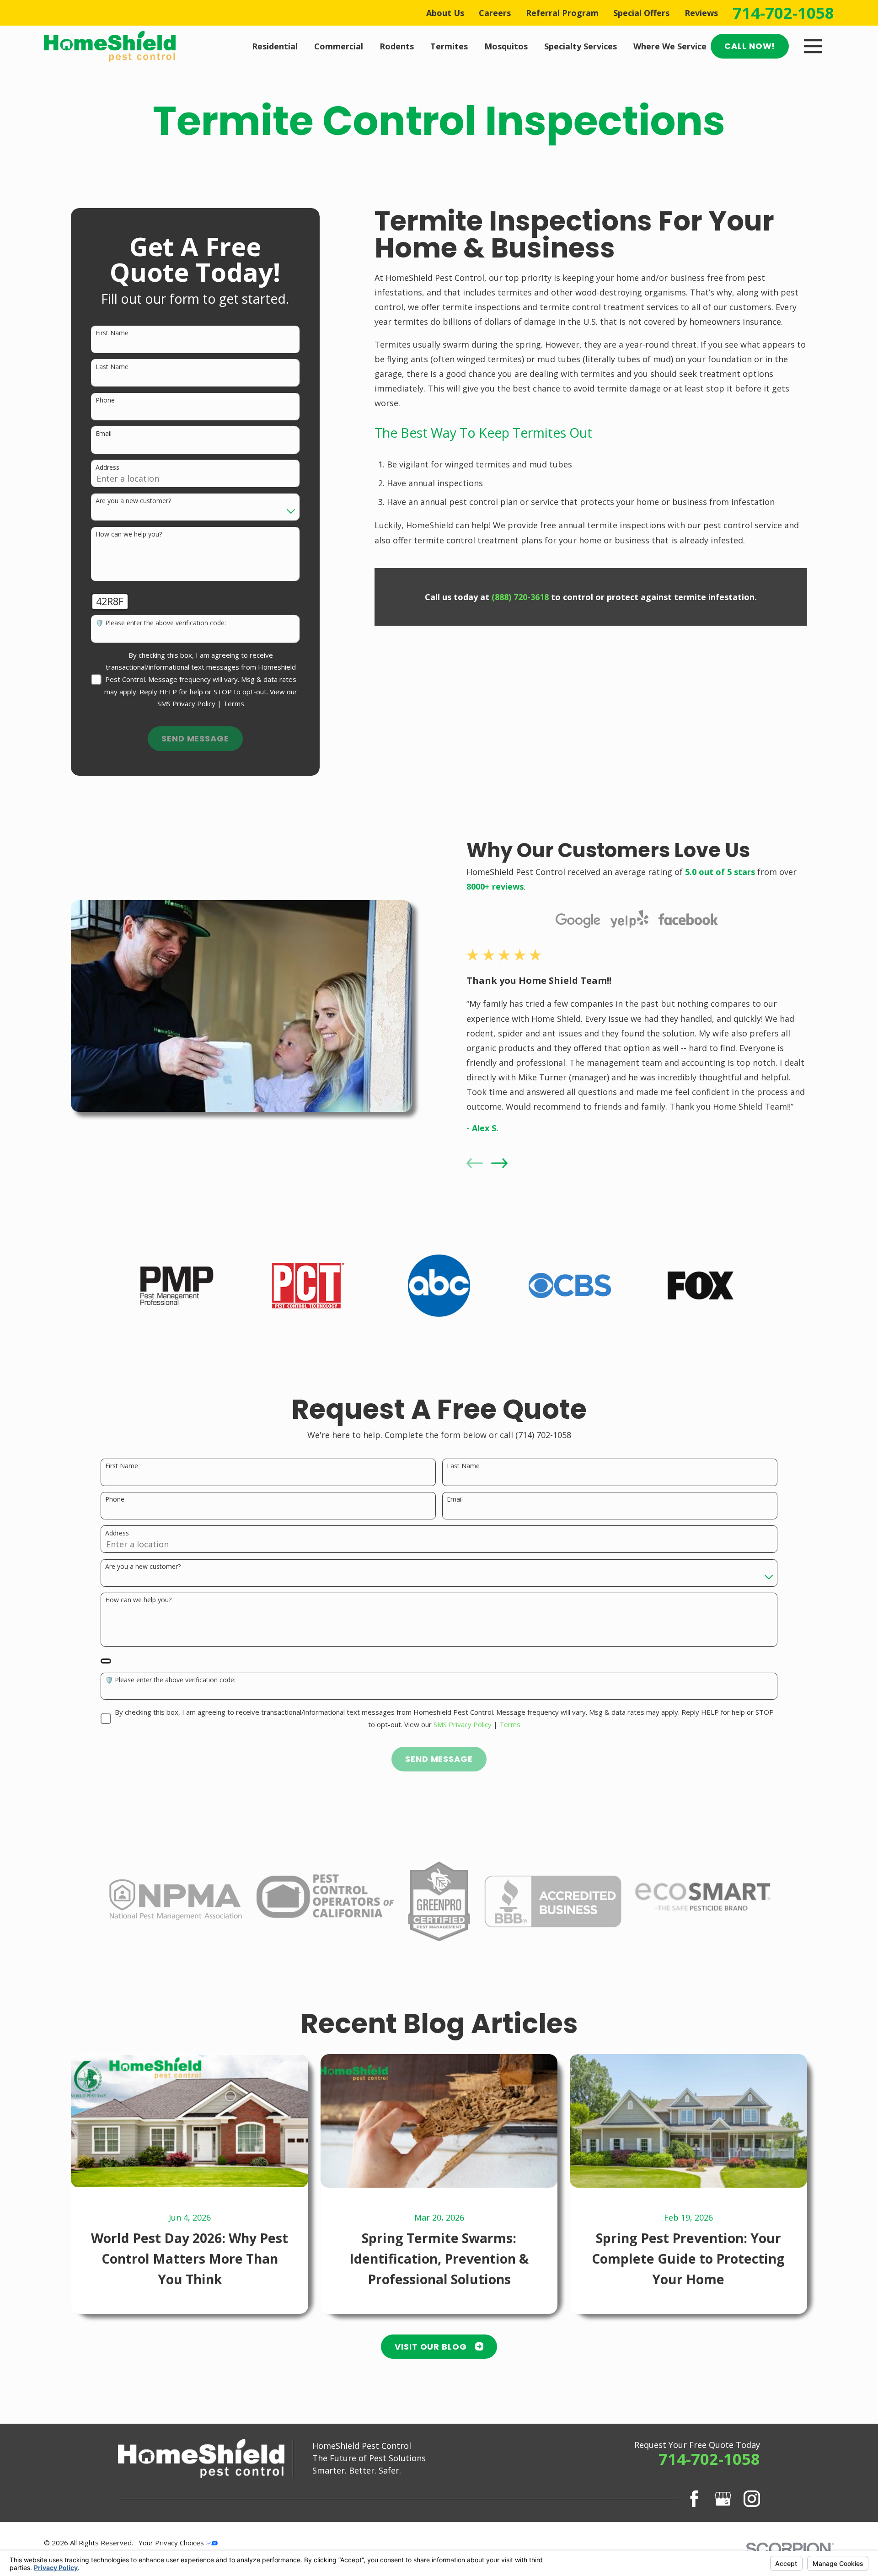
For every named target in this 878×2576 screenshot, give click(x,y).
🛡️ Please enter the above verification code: (161, 623)
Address (107, 468)
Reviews (701, 13)
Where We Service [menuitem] (670, 46)
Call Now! (750, 46)
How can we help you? (129, 534)
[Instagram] (752, 2499)
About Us (445, 13)
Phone (105, 400)
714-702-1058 (783, 13)
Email (104, 434)
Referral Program (562, 13)
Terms (234, 703)
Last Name (112, 367)
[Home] (110, 46)
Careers (495, 13)
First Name (112, 333)
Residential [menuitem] (275, 46)
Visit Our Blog (431, 2347)
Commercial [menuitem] (339, 46)
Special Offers (641, 13)
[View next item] (499, 1163)
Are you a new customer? (133, 501)
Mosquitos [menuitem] (506, 46)
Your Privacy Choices (172, 2543)
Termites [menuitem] (449, 46)
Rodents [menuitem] (397, 46)
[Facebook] (694, 2499)
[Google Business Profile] (723, 2499)
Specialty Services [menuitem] (581, 46)
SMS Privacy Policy (186, 703)
